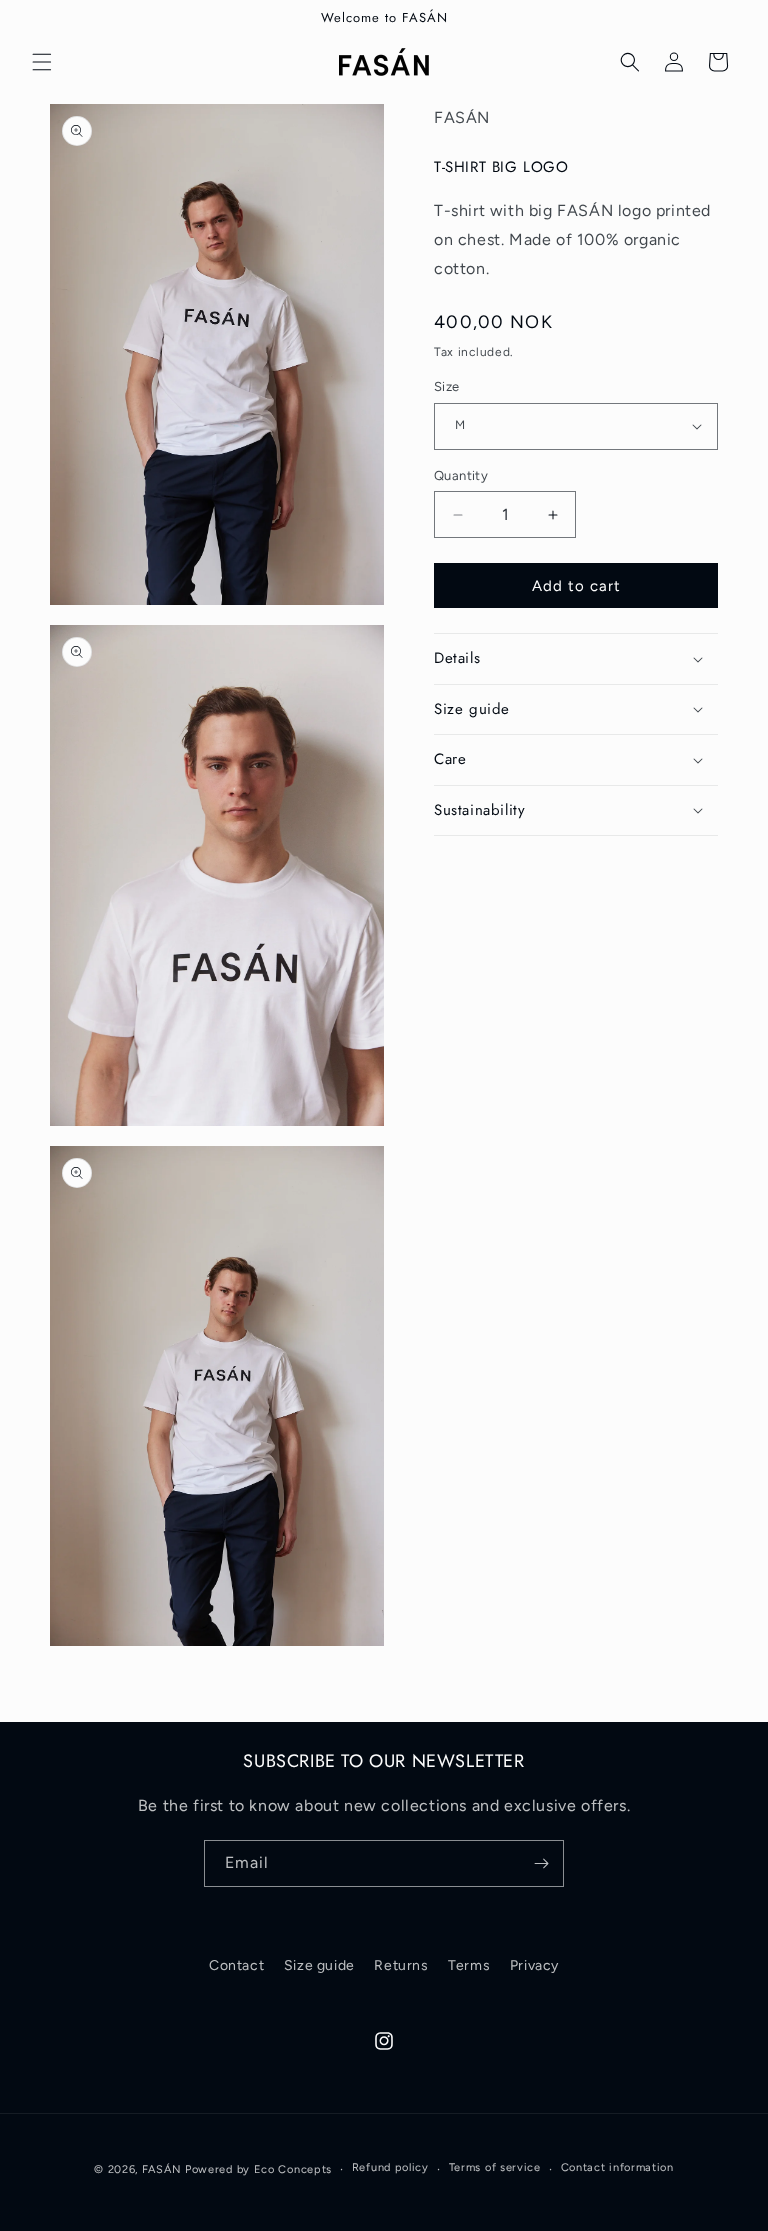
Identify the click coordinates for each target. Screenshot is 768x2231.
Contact (236, 1965)
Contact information (617, 2167)
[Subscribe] (541, 1863)
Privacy (534, 1965)
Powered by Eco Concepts (258, 2169)
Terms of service (495, 2167)
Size (447, 386)
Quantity (461, 475)
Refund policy (390, 2167)
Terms (469, 1965)
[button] (42, 62)
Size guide (319, 1965)
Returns (401, 1965)
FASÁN (162, 2169)
